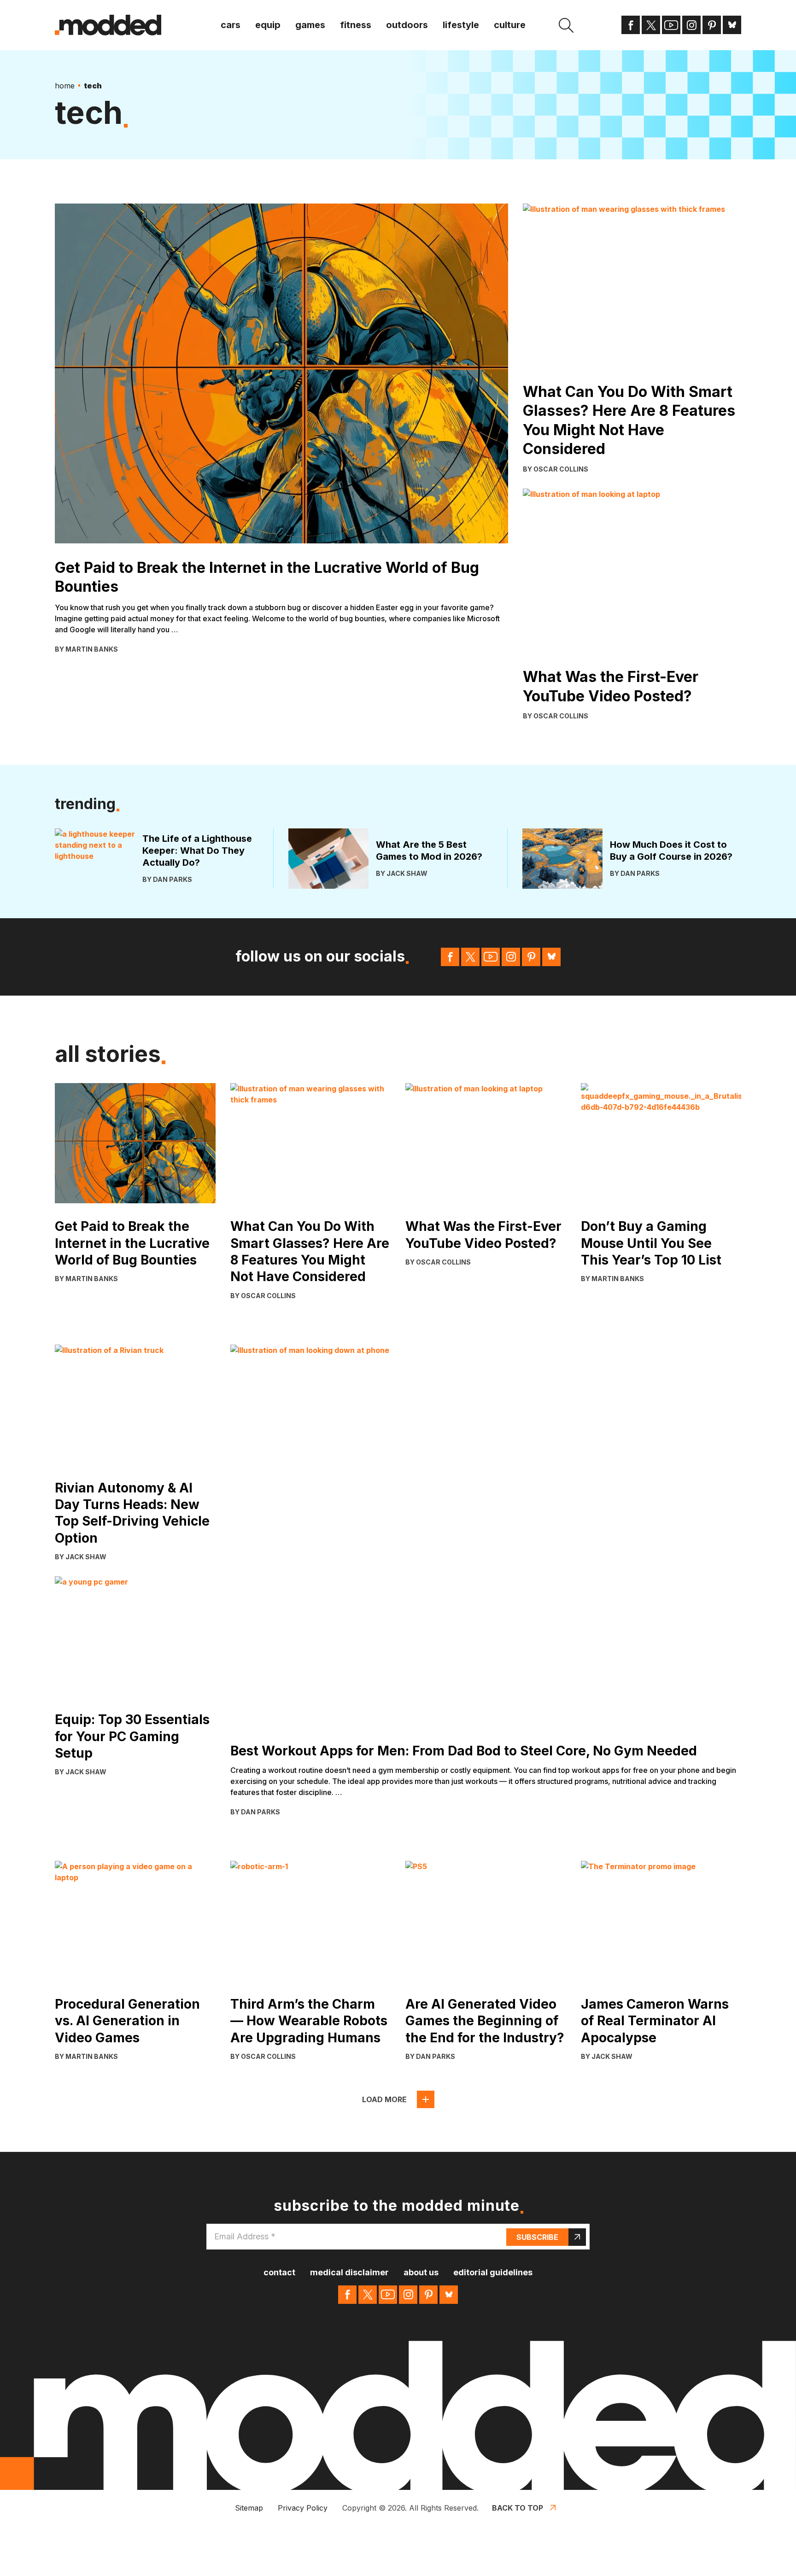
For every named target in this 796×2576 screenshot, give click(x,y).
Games (310, 25)
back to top (518, 2508)
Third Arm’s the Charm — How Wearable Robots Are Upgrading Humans (309, 2021)
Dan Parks (173, 879)
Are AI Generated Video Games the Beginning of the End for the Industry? (485, 2021)
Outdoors (407, 25)
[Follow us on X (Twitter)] (651, 25)
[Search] (566, 25)
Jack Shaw (407, 873)
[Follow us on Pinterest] (712, 25)
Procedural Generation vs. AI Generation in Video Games (127, 2021)
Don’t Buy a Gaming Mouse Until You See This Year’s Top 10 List (651, 1243)
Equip (268, 25)
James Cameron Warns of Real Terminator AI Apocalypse (655, 2021)
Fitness (356, 25)
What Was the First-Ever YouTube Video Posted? (611, 686)
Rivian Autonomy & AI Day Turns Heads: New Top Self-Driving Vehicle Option (132, 1513)
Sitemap (249, 2508)
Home (65, 86)
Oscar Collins (561, 469)
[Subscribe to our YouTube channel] (671, 25)
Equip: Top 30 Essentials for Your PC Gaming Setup (132, 1736)
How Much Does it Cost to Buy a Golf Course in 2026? (671, 851)
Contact (279, 2272)
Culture (510, 25)
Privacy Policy (303, 2508)
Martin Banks (92, 649)
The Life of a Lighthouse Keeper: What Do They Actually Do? (197, 851)
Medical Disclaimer (349, 2272)
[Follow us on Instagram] (691, 25)
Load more (384, 2099)
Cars (231, 25)
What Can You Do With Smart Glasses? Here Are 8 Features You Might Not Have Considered (629, 420)
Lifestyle (461, 25)
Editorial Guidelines (493, 2272)
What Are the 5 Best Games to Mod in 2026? (429, 851)
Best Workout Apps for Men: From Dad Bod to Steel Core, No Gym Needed (464, 1751)
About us (421, 2272)
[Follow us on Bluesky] (732, 25)
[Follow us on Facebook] (631, 25)
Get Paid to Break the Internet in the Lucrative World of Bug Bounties (267, 577)
